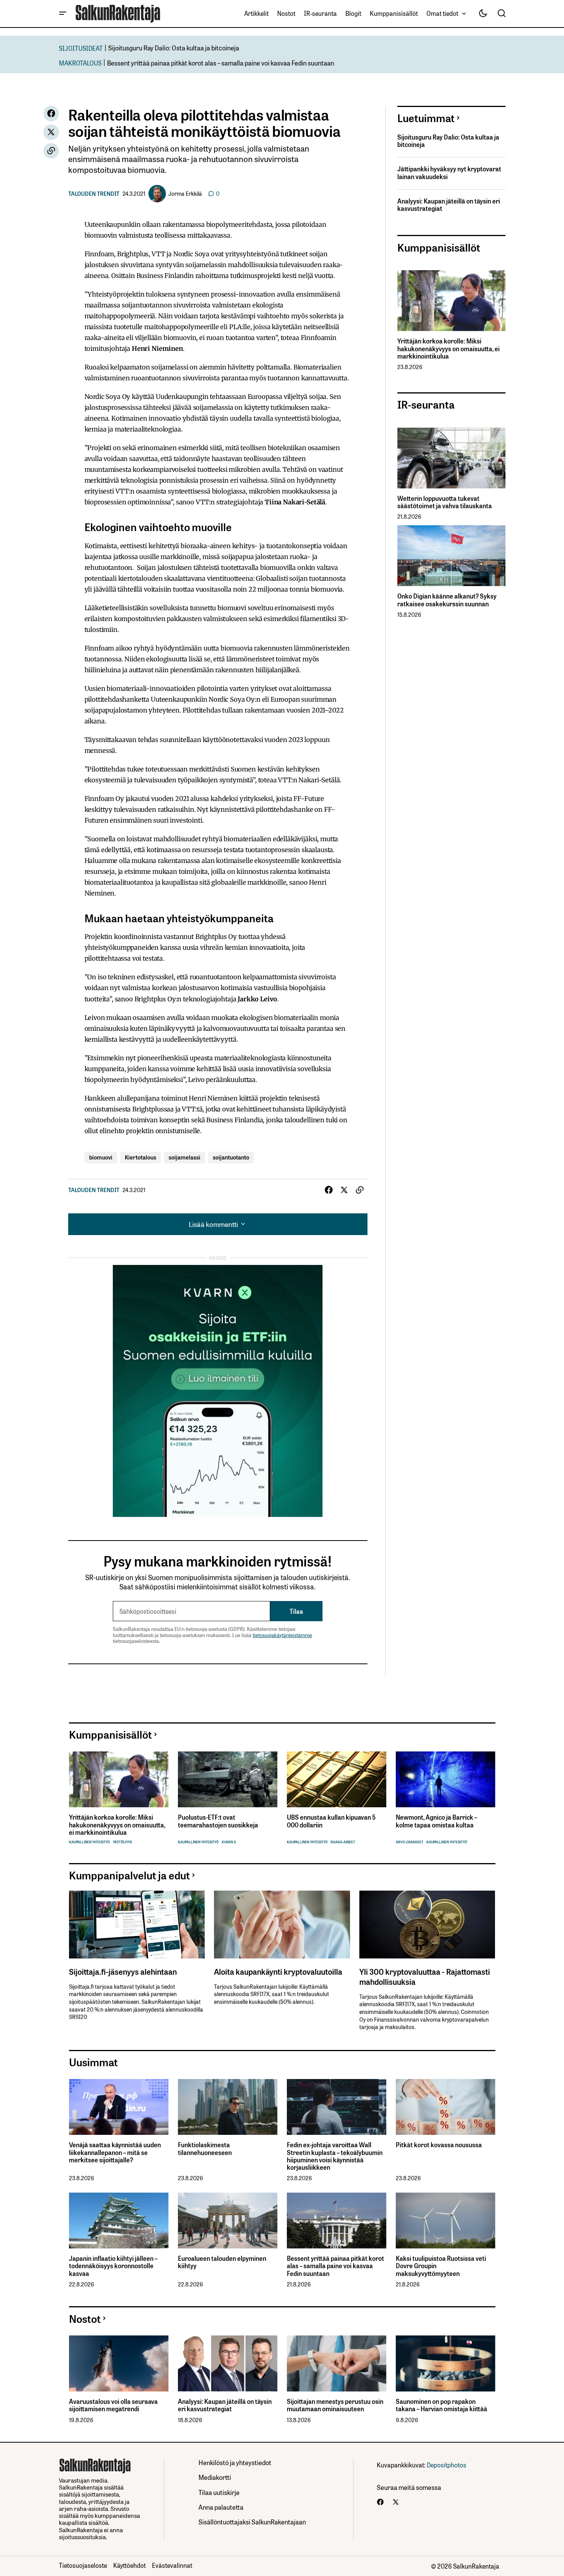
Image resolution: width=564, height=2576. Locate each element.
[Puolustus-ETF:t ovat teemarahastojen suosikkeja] (228, 1780)
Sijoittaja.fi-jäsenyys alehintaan (123, 1971)
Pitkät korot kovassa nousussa (439, 2145)
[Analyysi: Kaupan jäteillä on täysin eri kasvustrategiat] (228, 2363)
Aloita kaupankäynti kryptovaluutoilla (278, 1971)
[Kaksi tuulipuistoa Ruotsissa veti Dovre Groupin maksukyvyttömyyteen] (446, 2221)
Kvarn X (229, 1842)
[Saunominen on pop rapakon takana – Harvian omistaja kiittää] (446, 2363)
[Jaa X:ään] (51, 132)
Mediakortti (215, 2477)
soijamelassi (185, 1157)
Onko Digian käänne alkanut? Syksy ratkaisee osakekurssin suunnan (447, 600)
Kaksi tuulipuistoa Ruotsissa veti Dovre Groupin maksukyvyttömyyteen (441, 2266)
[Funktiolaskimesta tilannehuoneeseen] (228, 2107)
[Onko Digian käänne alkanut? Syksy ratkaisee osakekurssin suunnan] (451, 556)
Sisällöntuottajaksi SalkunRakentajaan (252, 2522)
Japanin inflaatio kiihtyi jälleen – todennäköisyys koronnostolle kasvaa (113, 2266)
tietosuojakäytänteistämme (282, 1635)
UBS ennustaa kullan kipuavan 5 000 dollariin (331, 1821)
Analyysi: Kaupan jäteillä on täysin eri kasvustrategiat (449, 205)
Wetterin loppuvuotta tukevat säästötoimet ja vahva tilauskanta (445, 502)
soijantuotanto (231, 1157)
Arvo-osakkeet (410, 1842)
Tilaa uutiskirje (219, 2492)
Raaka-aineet (343, 1842)
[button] (63, 14)
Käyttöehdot (129, 2565)
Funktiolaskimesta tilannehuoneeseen (205, 2148)
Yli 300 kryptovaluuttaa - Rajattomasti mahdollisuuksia (425, 1976)
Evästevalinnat (172, 2565)
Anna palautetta (221, 2507)
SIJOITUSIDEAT (81, 48)
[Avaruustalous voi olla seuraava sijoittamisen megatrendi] (119, 2363)
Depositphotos (447, 2465)
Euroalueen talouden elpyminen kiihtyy (222, 2262)
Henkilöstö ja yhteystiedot (235, 2462)
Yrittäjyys (122, 1842)
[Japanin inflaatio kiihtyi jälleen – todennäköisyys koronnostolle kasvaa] (119, 2221)
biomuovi (101, 1157)
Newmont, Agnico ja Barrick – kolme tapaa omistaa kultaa (436, 1821)
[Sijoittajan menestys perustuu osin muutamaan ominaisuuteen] (337, 2363)
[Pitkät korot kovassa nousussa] (446, 2107)
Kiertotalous (141, 1157)
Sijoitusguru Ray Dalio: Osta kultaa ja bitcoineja (174, 47)
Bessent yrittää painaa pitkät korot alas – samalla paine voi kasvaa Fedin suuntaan (221, 63)
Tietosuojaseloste (83, 2565)
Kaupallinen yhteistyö (89, 1842)
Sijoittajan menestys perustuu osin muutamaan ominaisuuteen (335, 2405)
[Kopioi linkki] (51, 151)
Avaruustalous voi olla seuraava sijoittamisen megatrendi (113, 2405)
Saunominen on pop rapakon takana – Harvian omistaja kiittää (442, 2405)
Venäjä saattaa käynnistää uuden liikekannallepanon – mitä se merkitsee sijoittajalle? (115, 2152)
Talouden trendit (94, 193)
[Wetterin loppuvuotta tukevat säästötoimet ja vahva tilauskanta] (451, 458)
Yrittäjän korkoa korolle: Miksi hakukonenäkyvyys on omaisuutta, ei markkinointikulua (448, 349)
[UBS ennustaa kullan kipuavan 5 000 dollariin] (337, 1780)
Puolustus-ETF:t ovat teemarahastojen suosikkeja (218, 1821)
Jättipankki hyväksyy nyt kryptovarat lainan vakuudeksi (449, 173)
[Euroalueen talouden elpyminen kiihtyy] (228, 2221)
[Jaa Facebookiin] (51, 114)
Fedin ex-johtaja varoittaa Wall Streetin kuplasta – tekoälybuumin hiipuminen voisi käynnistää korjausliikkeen (335, 2156)
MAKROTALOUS (80, 63)
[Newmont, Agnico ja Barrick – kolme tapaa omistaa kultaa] (446, 1780)
